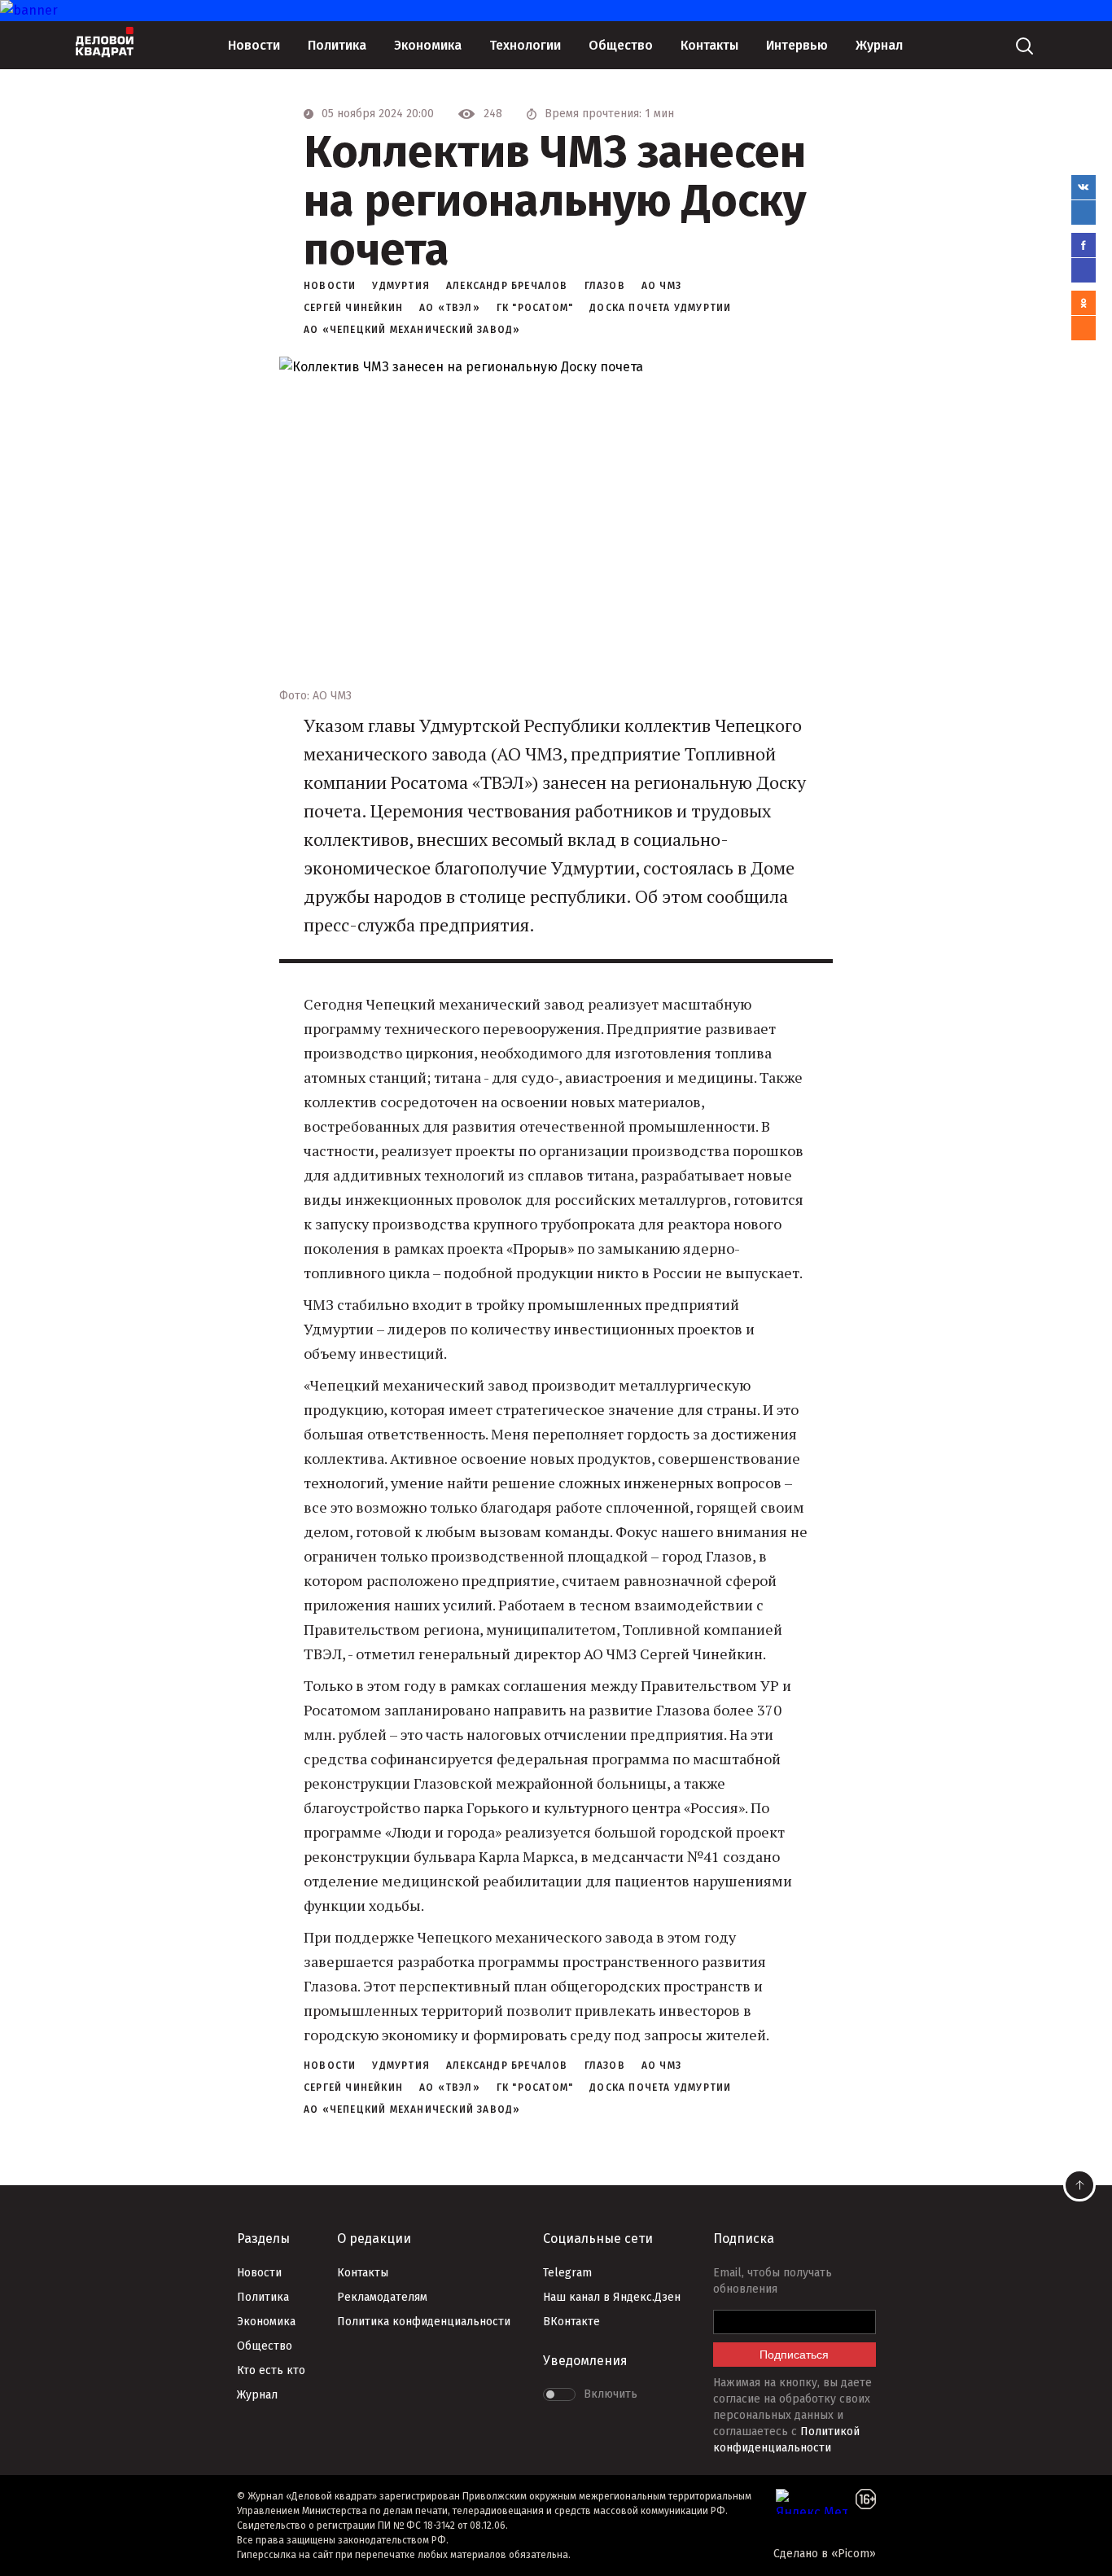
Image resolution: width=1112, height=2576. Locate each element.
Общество (621, 45)
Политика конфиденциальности (424, 2322)
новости (330, 286)
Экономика (428, 45)
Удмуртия (401, 286)
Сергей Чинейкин (353, 308)
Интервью (797, 45)
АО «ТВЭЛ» (450, 308)
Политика (337, 45)
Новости (254, 45)
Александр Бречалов (507, 286)
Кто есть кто (271, 2370)
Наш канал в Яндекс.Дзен (612, 2297)
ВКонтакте (571, 2322)
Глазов (605, 286)
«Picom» (854, 2554)
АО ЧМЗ (661, 286)
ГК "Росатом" (535, 308)
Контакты (709, 45)
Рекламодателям (382, 2297)
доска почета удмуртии (660, 308)
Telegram (567, 2273)
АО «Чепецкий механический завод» (412, 330)
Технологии (525, 45)
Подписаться (794, 2355)
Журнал (879, 45)
